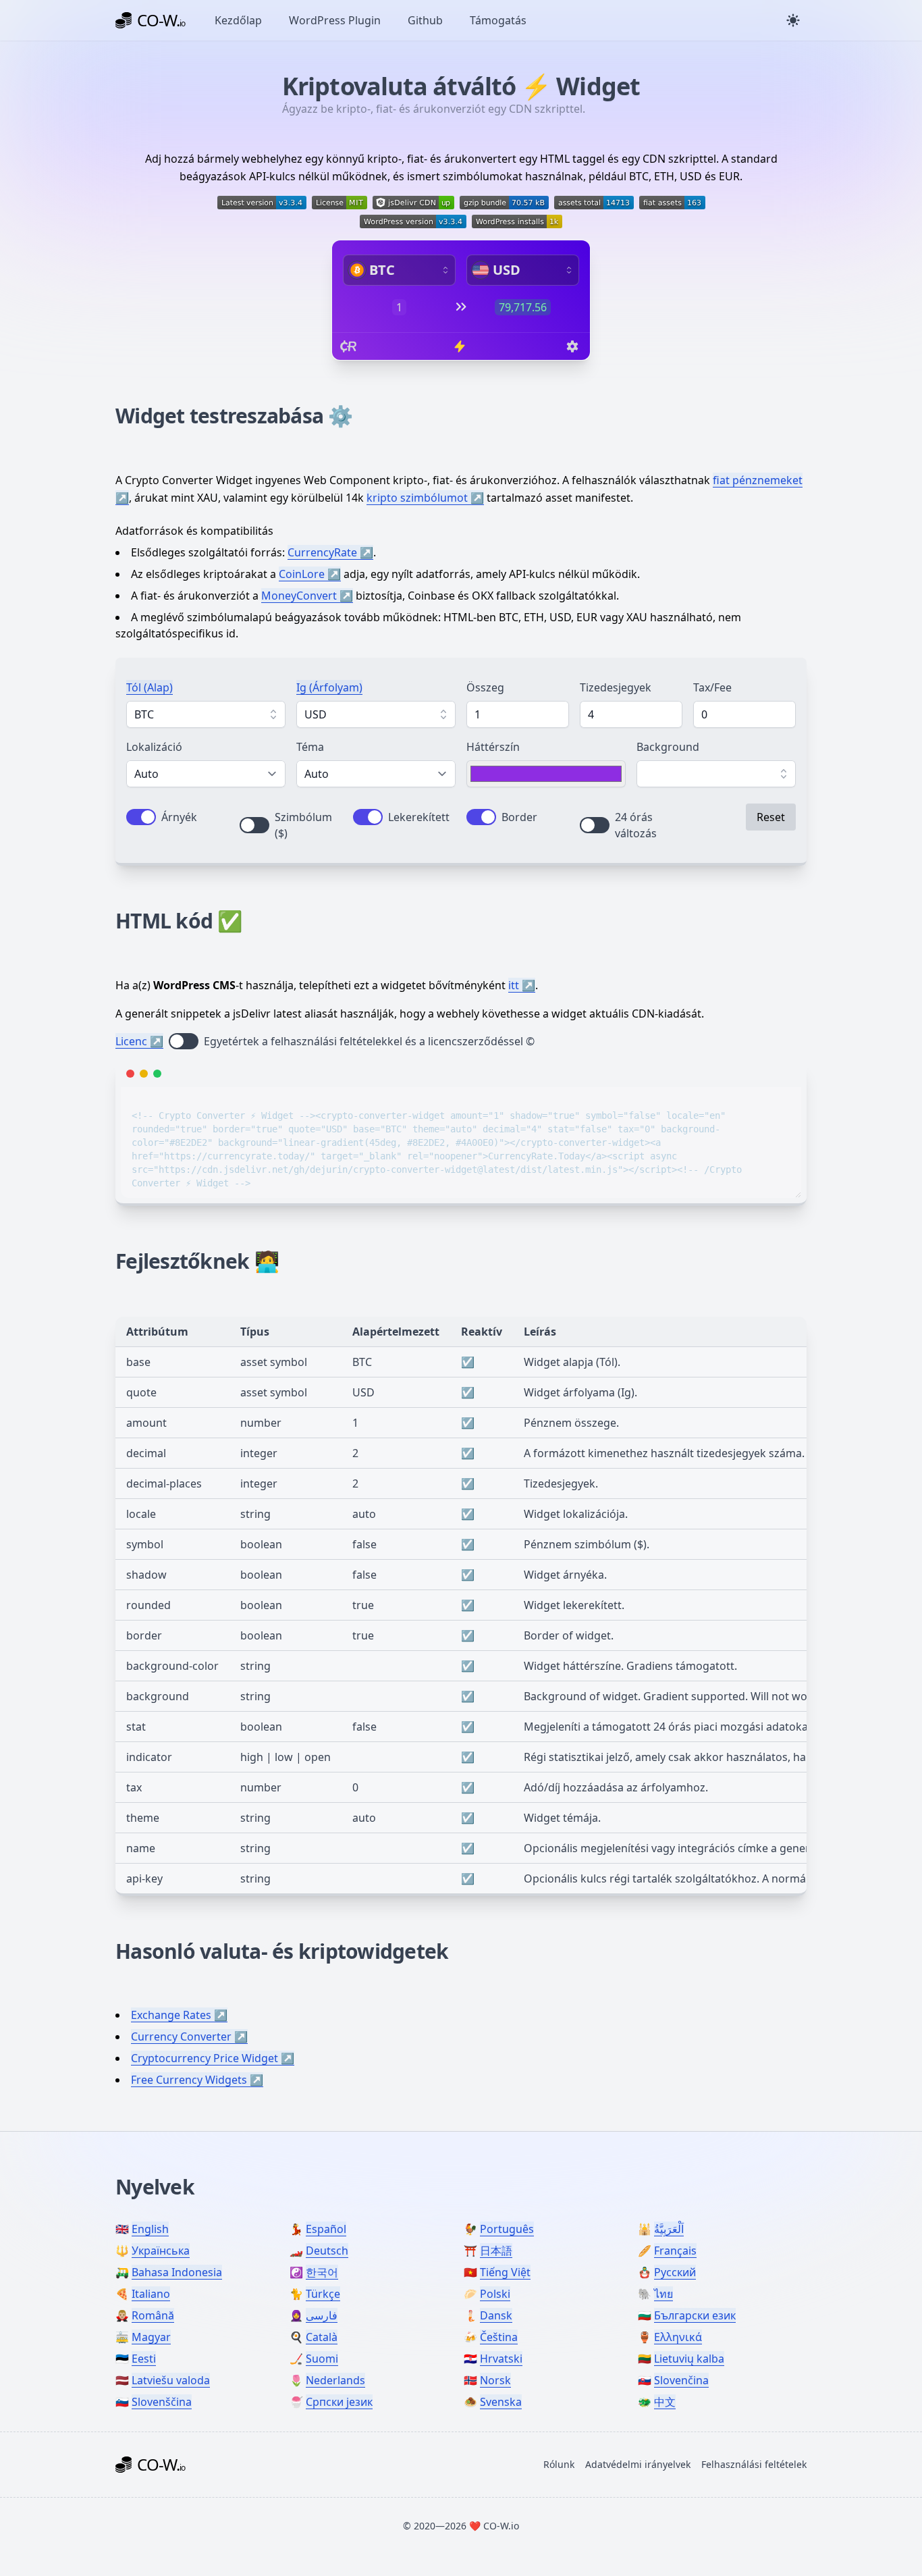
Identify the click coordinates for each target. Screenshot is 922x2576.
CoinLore (302, 574)
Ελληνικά (678, 2337)
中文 (665, 2402)
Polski (495, 2294)
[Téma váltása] (793, 20)
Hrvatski (501, 2359)
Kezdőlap (238, 20)
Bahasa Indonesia (177, 2272)
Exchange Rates (171, 2015)
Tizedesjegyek (616, 687)
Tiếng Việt (505, 2272)
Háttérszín (493, 747)
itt (514, 985)
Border (519, 817)
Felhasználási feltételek (754, 2464)
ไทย (663, 2294)
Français (675, 2251)
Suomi (322, 2359)
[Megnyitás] (273, 714)
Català (322, 2337)
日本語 (496, 2251)
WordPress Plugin (335, 20)
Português (507, 2229)
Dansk (496, 2315)
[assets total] (594, 203)
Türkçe (323, 2294)
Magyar (151, 2337)
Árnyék (179, 817)
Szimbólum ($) (303, 825)
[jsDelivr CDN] (413, 203)
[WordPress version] (413, 221)
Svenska (501, 2402)
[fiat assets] (672, 203)
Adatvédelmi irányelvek (638, 2464)
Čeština (499, 2337)
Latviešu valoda (171, 2380)
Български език (695, 2315)
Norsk (495, 2380)
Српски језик (339, 2402)
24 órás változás (636, 825)
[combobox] (206, 714)
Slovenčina (681, 2380)
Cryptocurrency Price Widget (205, 2058)
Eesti (144, 2359)
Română (153, 2315)
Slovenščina (162, 2402)
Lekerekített (419, 817)
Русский (675, 2272)
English (150, 2229)
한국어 (322, 2272)
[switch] (141, 817)
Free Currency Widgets (189, 2080)
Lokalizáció (154, 747)
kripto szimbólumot (417, 498)
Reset (771, 817)
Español (326, 2229)
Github (425, 20)
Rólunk (559, 2464)
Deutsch (327, 2251)
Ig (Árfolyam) (329, 687)
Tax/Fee (712, 687)
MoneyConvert (299, 596)
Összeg (485, 687)
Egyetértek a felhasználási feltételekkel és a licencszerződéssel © (369, 1041)
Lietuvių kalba (689, 2359)
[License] (340, 203)
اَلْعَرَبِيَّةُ (669, 2229)
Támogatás (498, 20)
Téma (310, 747)
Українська (161, 2251)
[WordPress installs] (517, 221)
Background (668, 747)
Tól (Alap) (150, 687)
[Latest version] (262, 203)
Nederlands (335, 2380)
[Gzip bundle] (504, 203)
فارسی (322, 2315)
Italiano (151, 2294)
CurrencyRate (322, 552)
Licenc (131, 1041)
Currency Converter (181, 2036)
